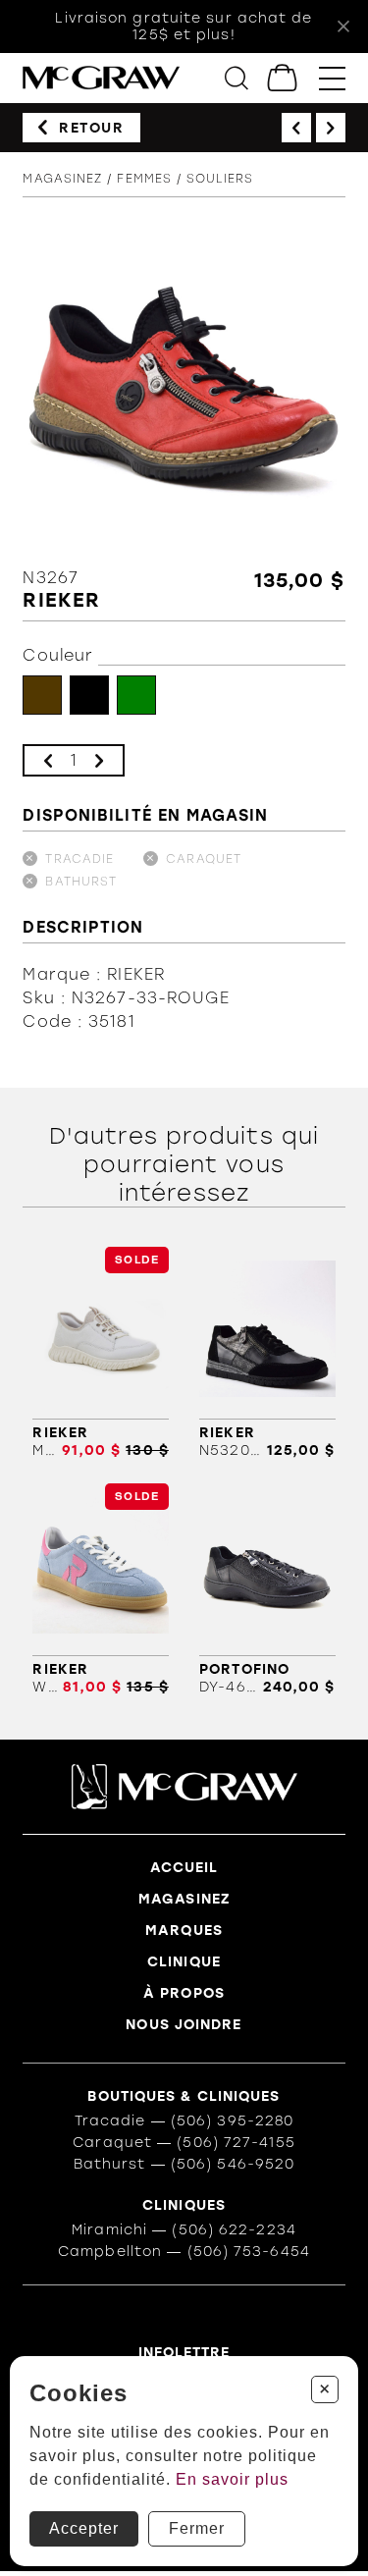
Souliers (220, 179)
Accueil (184, 1868)
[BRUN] (42, 695)
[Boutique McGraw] (101, 78)
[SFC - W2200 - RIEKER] (100, 1589)
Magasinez (62, 179)
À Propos (184, 1993)
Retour (92, 128)
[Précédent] (296, 128)
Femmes (144, 179)
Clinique (184, 1962)
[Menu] (332, 78)
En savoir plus (232, 2479)
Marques (184, 1931)
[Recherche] (237, 78)
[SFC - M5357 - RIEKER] (100, 1353)
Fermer (197, 2528)
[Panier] (283, 78)
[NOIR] (89, 695)
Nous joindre (184, 2025)
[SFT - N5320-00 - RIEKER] (267, 1353)
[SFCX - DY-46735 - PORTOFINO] (267, 1589)
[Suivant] (331, 128)
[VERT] (136, 695)
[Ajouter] (99, 760)
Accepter (84, 2528)
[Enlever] (48, 760)
